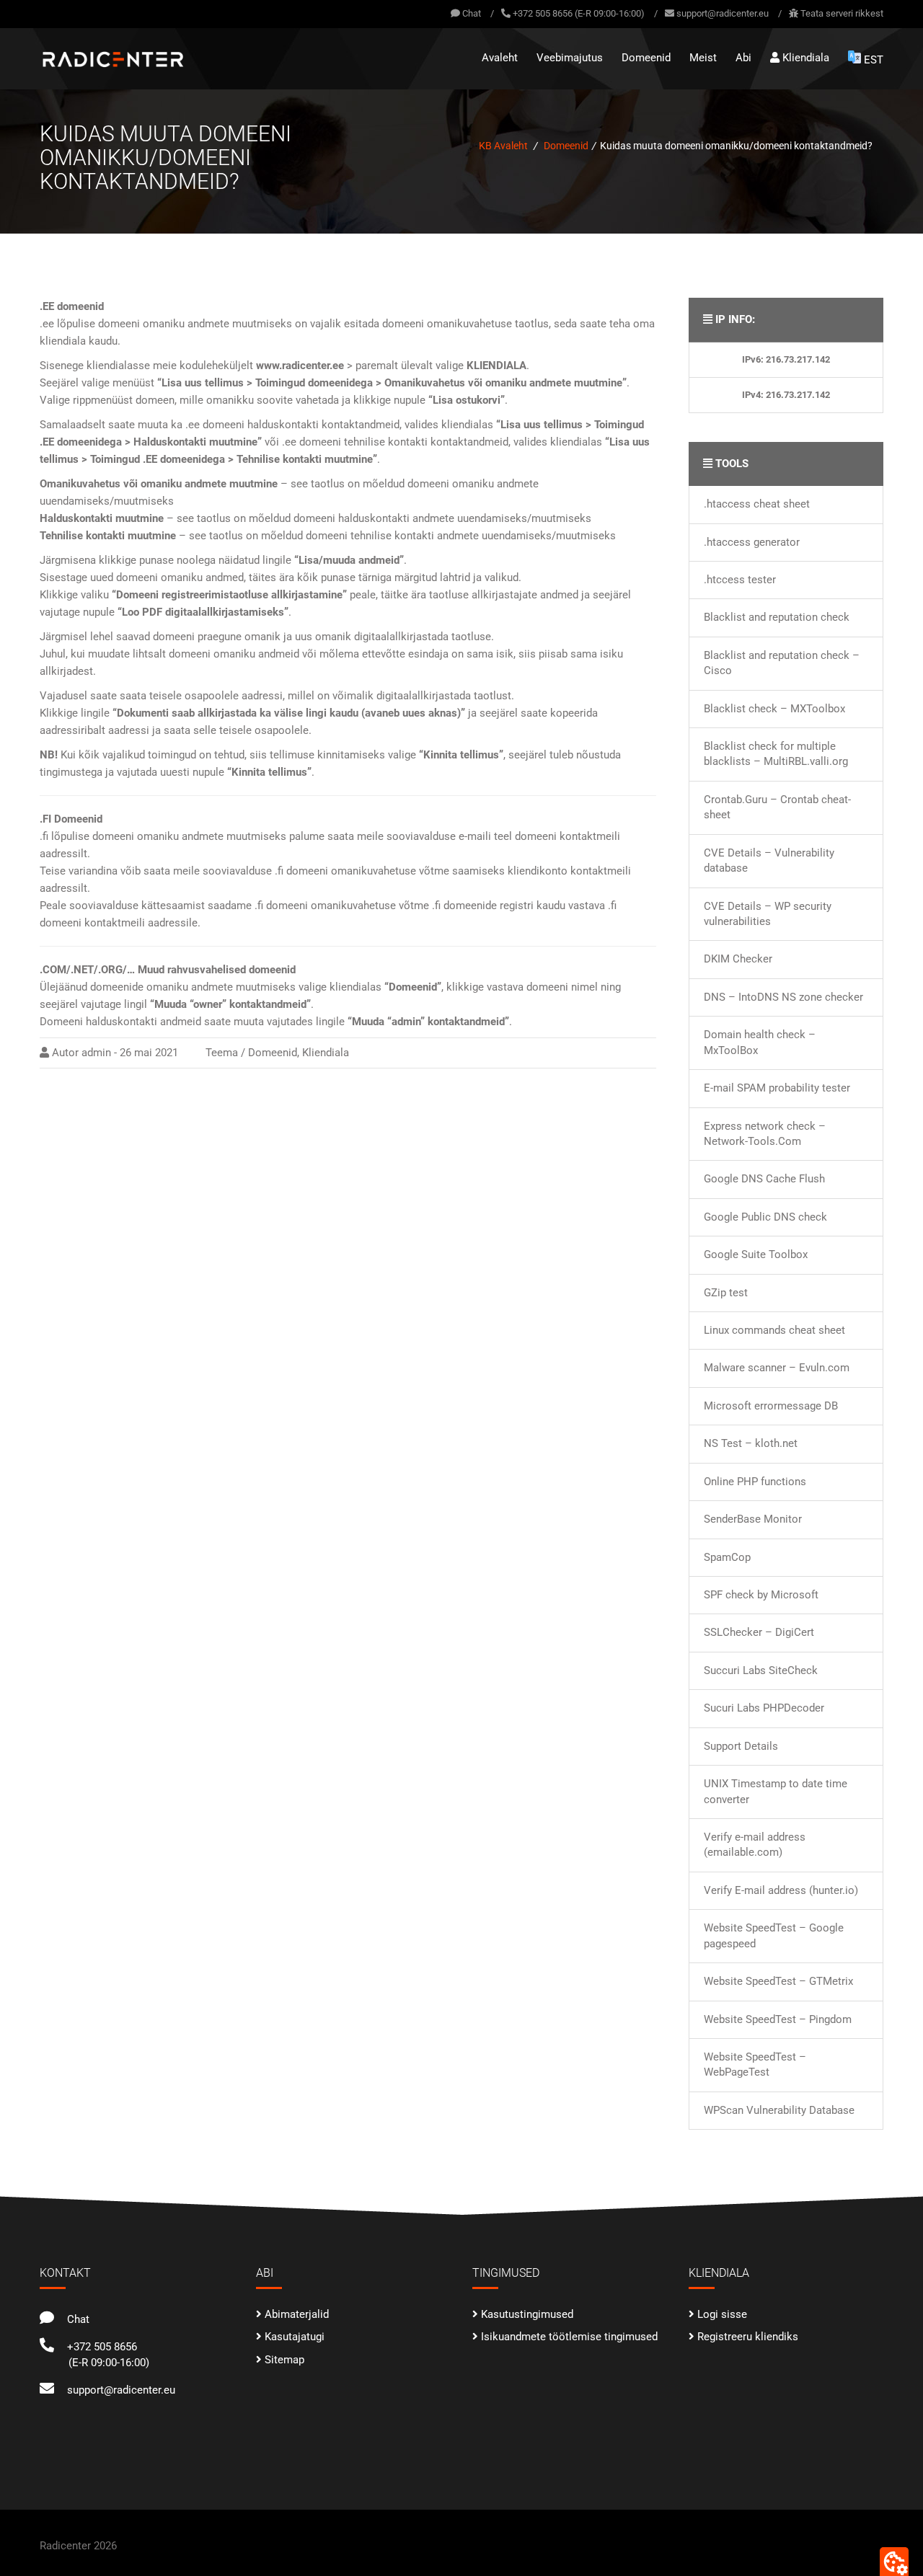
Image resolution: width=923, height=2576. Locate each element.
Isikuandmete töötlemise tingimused (569, 2337)
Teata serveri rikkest (842, 13)
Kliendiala (804, 58)
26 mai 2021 (149, 1053)
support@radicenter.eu (723, 13)
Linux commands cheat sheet (774, 1330)
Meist (703, 58)
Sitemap (284, 2360)
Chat (471, 13)
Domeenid (646, 58)
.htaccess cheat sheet (757, 504)
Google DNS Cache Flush (764, 1179)
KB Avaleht (503, 146)
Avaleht (500, 58)
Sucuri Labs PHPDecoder (764, 1708)
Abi (743, 58)
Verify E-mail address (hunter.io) (781, 1890)
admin (96, 1053)
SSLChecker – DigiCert (759, 1632)
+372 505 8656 (99, 2347)
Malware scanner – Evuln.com (777, 1368)
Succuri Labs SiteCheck (761, 1670)
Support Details (741, 1746)
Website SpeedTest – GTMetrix (778, 1981)
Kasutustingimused (527, 2314)
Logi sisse (722, 2314)
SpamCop (727, 1557)
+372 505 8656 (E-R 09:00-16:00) (579, 13)
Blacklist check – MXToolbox (774, 709)
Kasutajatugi (295, 2337)
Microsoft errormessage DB (771, 1406)
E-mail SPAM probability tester (777, 1088)
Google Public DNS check (765, 1217)
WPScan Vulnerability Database (779, 2110)
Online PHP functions (755, 1482)
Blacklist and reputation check (777, 617)
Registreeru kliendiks (748, 2337)
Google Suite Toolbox (756, 1254)
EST (874, 60)
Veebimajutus (570, 58)
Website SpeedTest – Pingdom (778, 2019)
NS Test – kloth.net (751, 1443)
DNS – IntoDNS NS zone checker (783, 997)
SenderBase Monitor (753, 1519)
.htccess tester (740, 580)
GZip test (726, 1293)
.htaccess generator (752, 542)
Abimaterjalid (297, 2314)
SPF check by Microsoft (761, 1595)
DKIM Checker (738, 959)
